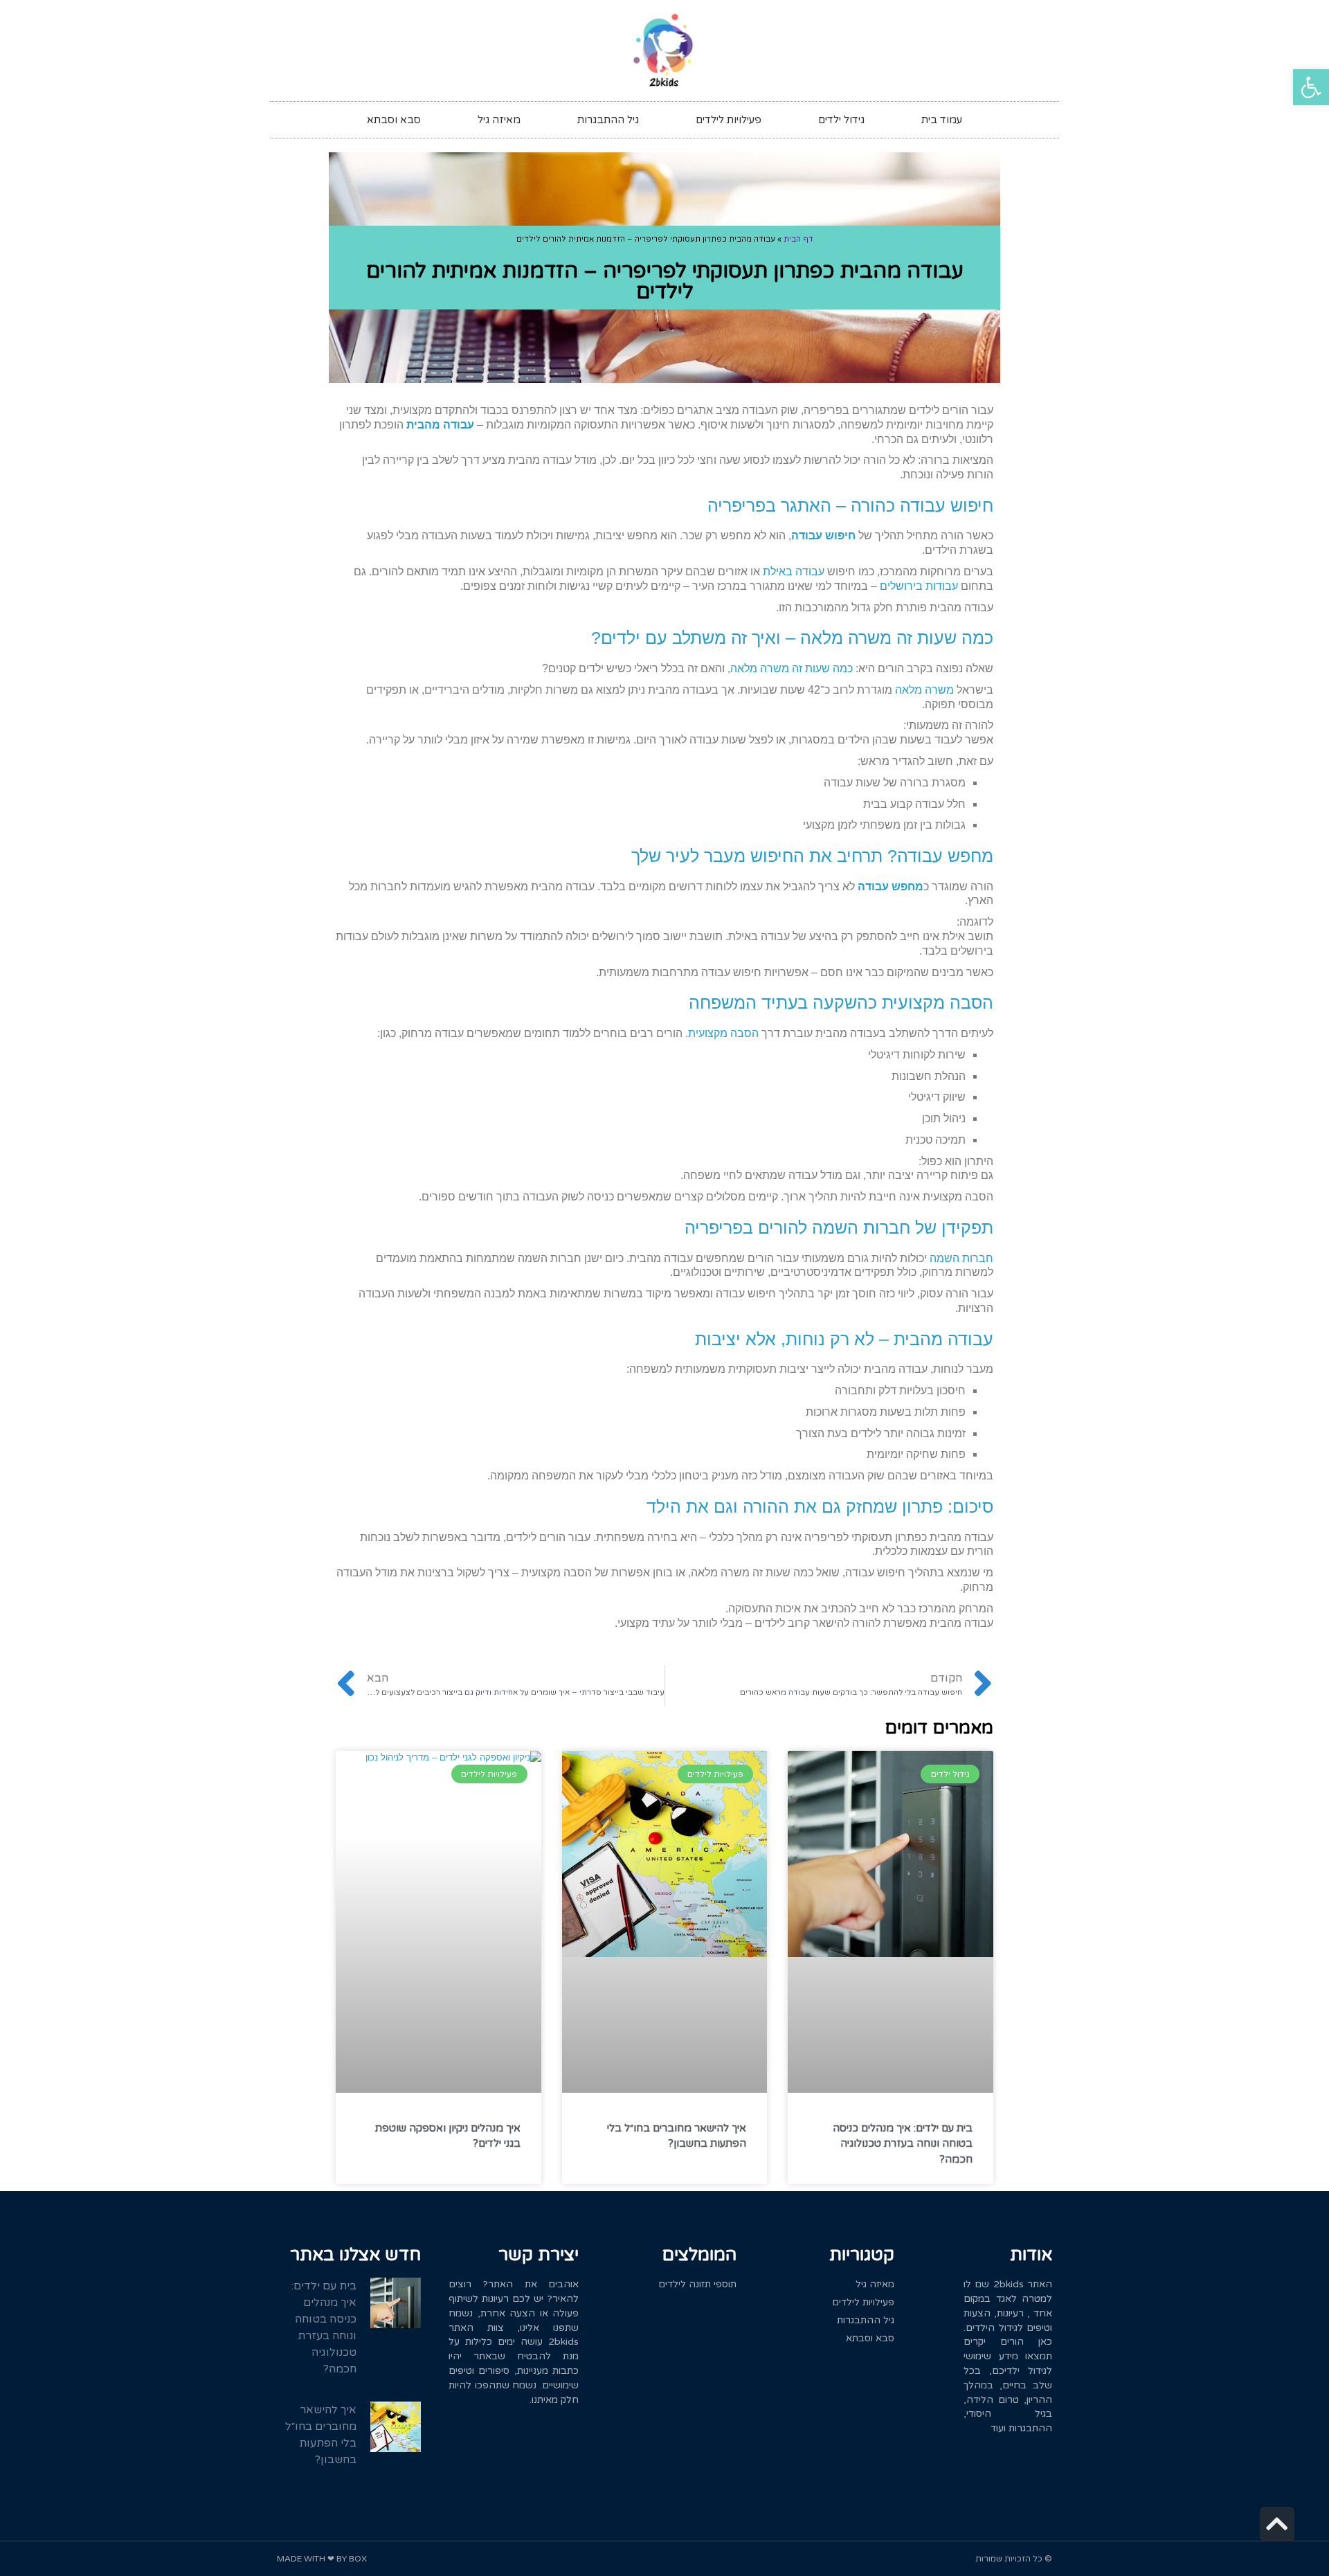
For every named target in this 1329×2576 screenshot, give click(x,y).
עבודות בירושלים (919, 586)
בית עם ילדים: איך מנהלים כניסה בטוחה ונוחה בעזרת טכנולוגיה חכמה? (903, 2144)
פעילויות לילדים (729, 120)
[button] (1311, 87)
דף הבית (798, 239)
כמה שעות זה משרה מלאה (792, 668)
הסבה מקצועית (723, 1033)
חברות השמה (961, 1258)
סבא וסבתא (394, 120)
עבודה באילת (794, 571)
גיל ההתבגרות (608, 120)
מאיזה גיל (499, 120)
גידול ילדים (841, 120)
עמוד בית (942, 120)
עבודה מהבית (440, 425)
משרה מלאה (924, 690)
